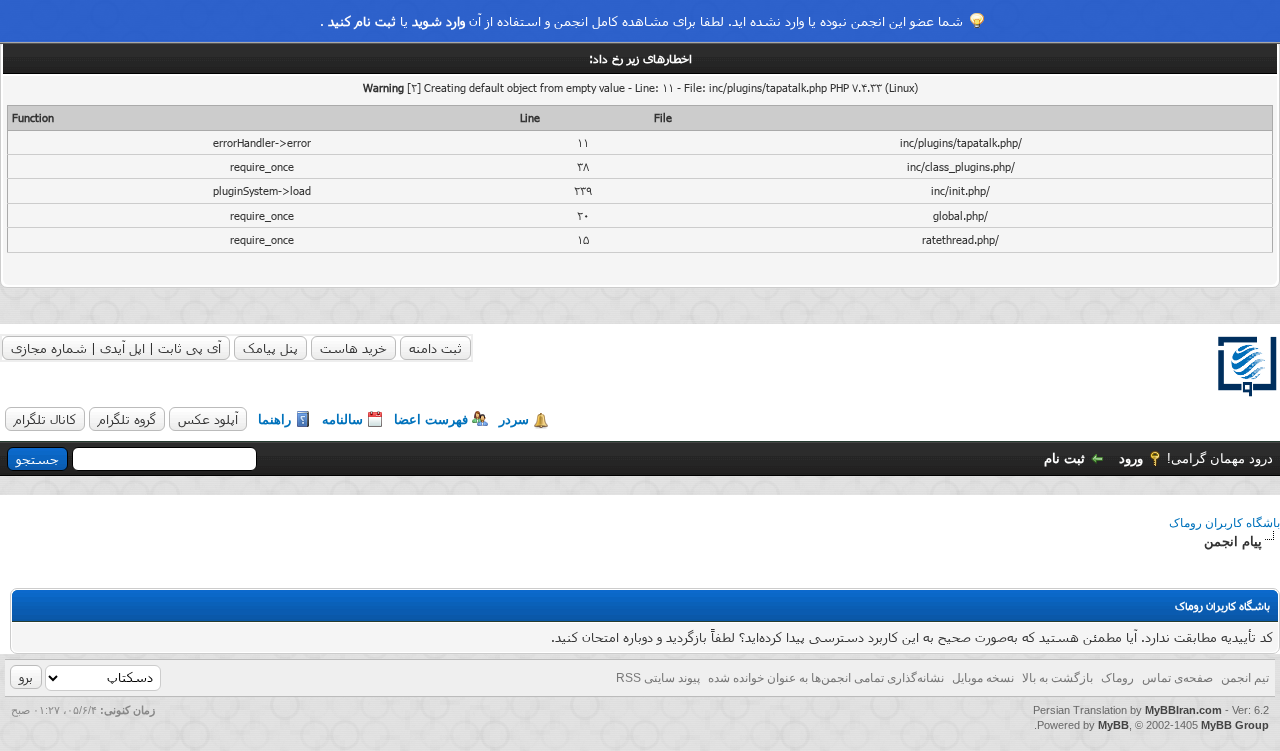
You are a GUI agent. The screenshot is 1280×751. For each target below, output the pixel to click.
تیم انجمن (1245, 678)
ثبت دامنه (435, 348)
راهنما (274, 419)
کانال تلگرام (45, 419)
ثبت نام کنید (362, 21)
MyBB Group (1235, 725)
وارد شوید (438, 21)
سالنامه (342, 419)
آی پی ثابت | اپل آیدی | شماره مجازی (116, 348)
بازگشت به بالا (1057, 678)
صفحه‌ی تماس (1177, 678)
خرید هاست (353, 348)
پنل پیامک (270, 348)
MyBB (1113, 725)
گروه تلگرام (127, 419)
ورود (1131, 458)
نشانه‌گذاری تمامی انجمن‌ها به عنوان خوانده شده (826, 678)
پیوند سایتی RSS (658, 678)
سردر (514, 419)
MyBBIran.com (1183, 710)
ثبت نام (1064, 458)
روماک (1117, 678)
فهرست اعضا (431, 419)
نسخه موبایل (983, 678)
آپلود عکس (208, 419)
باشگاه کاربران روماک (1224, 523)
